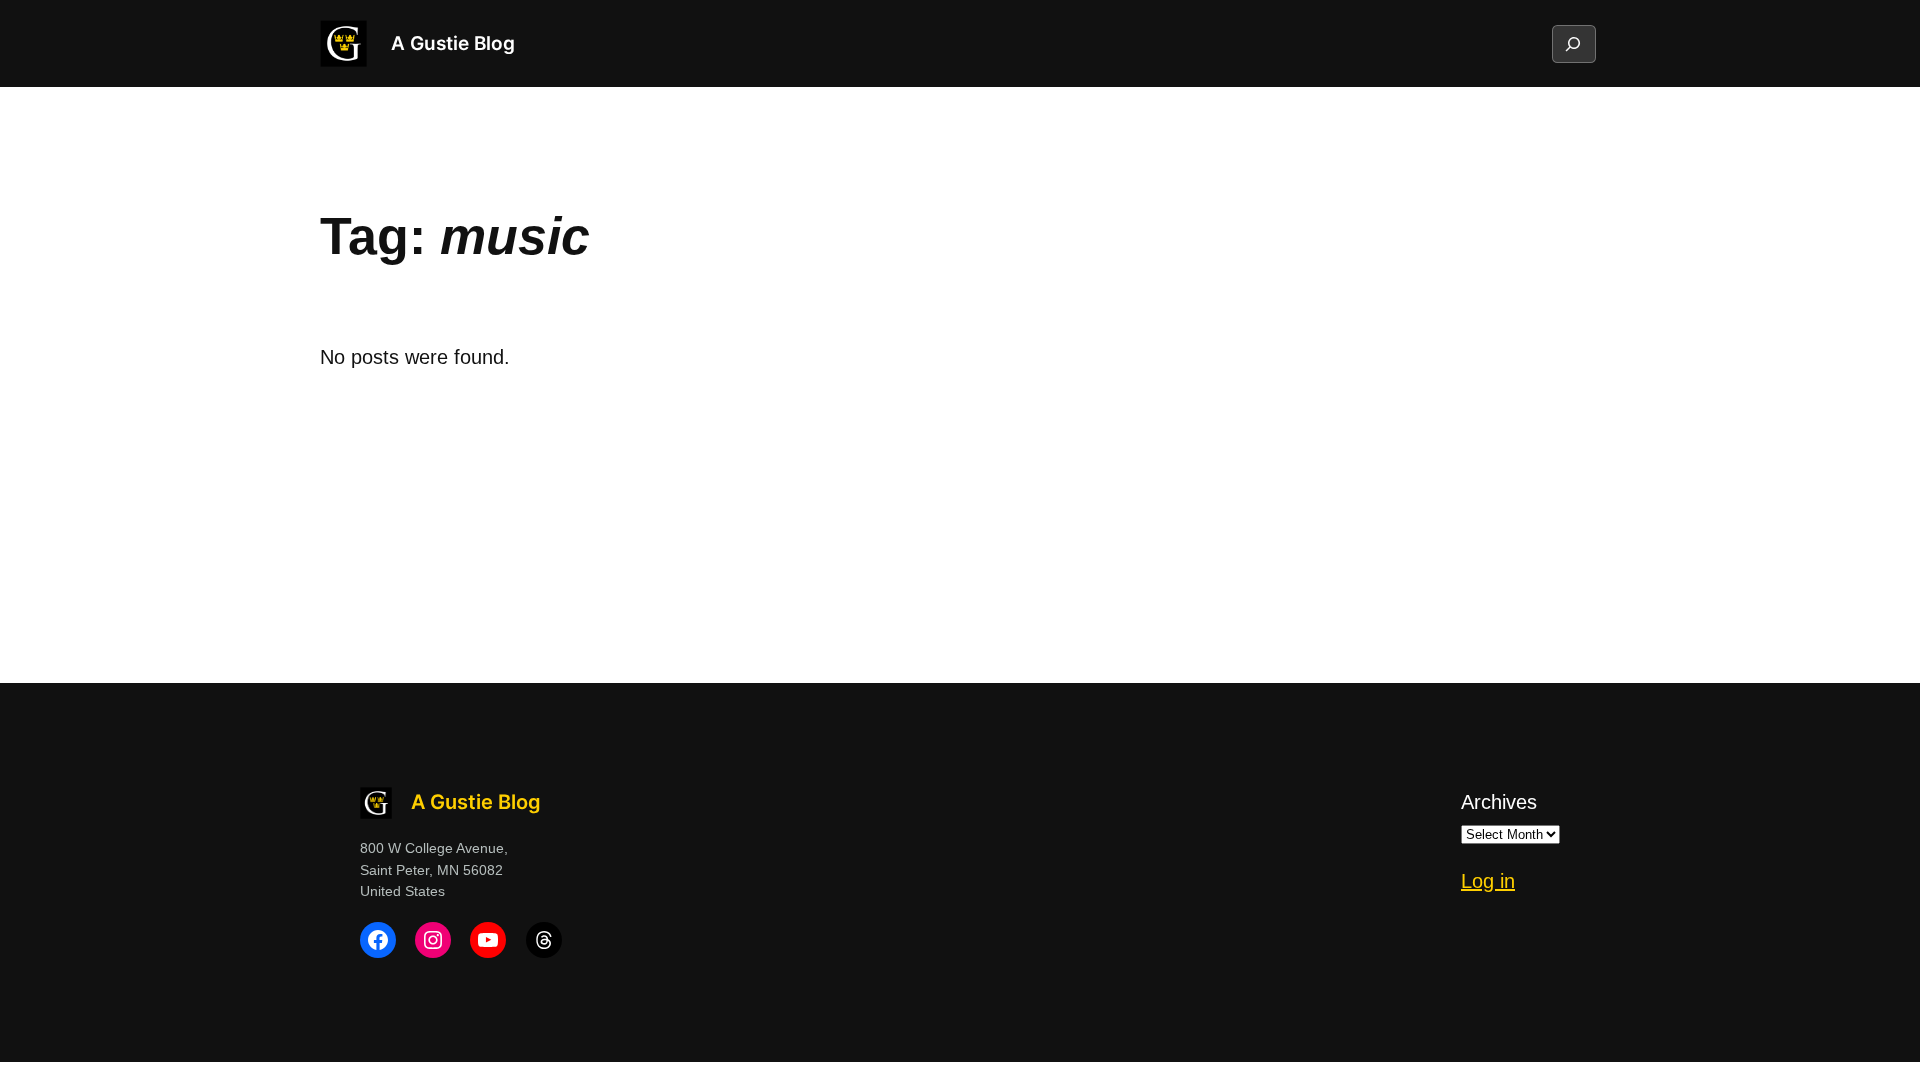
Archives (1499, 802)
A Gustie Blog (453, 43)
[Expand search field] (1573, 44)
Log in (1488, 881)
